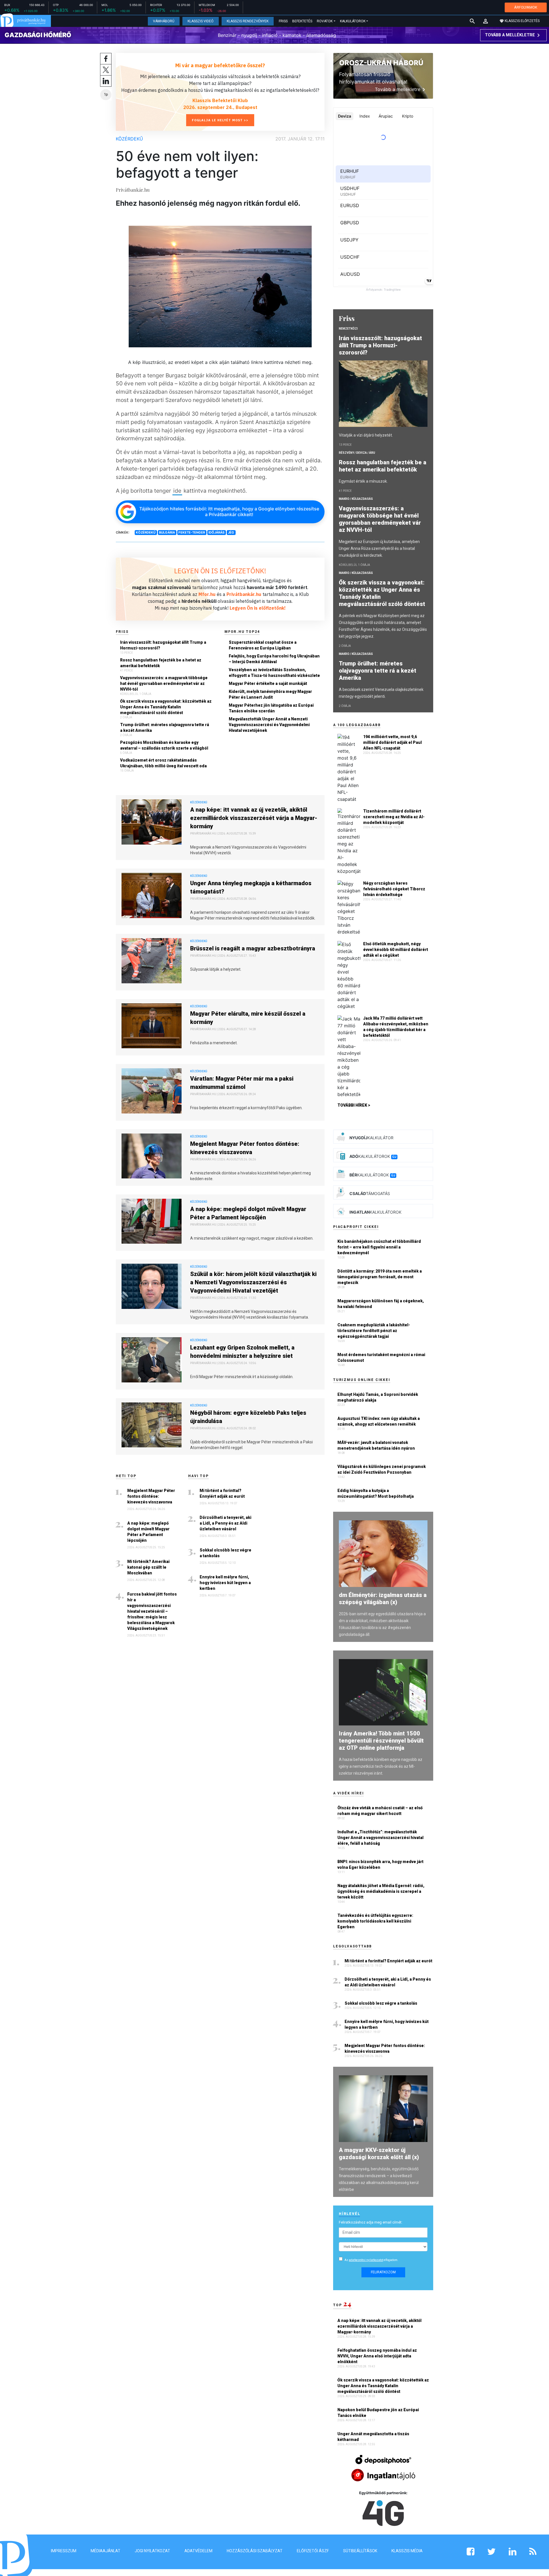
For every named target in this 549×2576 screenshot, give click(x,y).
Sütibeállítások (360, 2551)
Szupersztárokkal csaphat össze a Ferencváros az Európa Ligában (263, 645)
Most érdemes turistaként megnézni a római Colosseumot (381, 1358)
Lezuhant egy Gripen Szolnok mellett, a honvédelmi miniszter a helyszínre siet (242, 1352)
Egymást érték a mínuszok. (363, 481)
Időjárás (216, 532)
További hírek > (354, 1105)
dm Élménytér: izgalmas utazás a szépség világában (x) (383, 1599)
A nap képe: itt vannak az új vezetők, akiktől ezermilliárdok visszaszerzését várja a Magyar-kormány (254, 818)
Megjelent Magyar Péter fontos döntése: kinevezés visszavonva (245, 1148)
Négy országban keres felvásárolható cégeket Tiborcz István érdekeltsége (394, 889)
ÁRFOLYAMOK (526, 7)
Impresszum (64, 2551)
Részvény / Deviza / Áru (357, 453)
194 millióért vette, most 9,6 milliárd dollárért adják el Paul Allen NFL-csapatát (392, 742)
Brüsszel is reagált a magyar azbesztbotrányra (253, 948)
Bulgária (167, 532)
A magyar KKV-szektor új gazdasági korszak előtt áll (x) (379, 2154)
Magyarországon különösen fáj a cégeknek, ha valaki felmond (381, 1304)
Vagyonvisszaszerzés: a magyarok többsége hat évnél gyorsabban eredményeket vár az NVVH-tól (164, 683)
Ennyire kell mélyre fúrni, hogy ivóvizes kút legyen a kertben (225, 1583)
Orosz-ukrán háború (381, 63)
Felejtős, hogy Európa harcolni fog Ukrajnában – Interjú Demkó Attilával (274, 659)
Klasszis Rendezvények (248, 21)
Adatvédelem (198, 2551)
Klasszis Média (407, 2551)
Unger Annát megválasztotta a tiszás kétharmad (373, 2437)
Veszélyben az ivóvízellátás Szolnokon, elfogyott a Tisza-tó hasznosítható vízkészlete (274, 673)
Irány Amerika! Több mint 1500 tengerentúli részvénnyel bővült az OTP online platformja (381, 1741)
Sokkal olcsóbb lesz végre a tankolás (225, 1553)
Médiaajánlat (106, 2551)
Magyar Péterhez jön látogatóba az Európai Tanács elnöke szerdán (271, 708)
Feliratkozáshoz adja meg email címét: (371, 2222)
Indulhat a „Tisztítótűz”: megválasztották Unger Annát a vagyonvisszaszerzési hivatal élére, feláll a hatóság (380, 1838)
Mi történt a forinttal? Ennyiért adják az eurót (222, 1493)
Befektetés (302, 21)
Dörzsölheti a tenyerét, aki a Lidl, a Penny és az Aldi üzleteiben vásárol (225, 1523)
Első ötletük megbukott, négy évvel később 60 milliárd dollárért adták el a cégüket (396, 950)
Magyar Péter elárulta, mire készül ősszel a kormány (248, 1018)
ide (177, 491)
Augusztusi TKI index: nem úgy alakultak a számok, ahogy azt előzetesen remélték (379, 1421)
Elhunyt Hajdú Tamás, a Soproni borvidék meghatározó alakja (378, 1397)
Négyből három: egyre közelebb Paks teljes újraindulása (248, 1417)
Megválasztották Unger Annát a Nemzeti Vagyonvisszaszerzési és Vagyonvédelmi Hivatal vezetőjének (269, 725)
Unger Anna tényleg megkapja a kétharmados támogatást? (251, 887)
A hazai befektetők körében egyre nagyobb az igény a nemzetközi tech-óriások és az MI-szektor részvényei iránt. (381, 1766)
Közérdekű (129, 139)
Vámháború (164, 21)
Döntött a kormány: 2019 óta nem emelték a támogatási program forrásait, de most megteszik (380, 1277)
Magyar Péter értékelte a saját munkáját (268, 683)
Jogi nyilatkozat (152, 2551)
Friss (283, 21)
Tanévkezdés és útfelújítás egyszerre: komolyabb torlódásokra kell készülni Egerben (375, 1921)
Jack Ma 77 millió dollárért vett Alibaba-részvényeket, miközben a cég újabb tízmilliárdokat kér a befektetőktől (396, 1027)
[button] (486, 21)
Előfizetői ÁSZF (313, 2551)
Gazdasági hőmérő (38, 35)
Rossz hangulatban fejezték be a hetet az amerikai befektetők (161, 663)
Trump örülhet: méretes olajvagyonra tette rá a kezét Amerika (165, 728)
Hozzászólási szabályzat (255, 2551)
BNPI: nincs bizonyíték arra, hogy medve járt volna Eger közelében (380, 1864)
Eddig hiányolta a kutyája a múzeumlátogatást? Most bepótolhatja (376, 1493)
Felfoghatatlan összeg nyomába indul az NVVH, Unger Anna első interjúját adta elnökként (377, 2356)
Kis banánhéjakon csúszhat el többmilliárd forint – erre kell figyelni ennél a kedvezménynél (379, 1247)
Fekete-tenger (192, 532)
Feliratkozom (383, 2272)
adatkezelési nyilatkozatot (366, 2260)
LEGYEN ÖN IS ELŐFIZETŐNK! (220, 571)
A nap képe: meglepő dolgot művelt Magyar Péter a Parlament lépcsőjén (248, 1213)
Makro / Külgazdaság (356, 499)
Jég (231, 532)
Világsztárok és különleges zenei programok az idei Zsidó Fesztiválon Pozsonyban (382, 1469)
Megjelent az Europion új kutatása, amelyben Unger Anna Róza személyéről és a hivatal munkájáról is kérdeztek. (379, 548)
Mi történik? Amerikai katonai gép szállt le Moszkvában (148, 1567)
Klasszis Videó (201, 21)
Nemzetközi (348, 329)
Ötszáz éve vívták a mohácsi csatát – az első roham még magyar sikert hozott (380, 1811)
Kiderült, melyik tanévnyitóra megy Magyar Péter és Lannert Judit (270, 694)
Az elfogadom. (371, 2260)
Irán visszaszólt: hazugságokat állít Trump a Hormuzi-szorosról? (163, 645)
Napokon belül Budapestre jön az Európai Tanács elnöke (378, 2413)
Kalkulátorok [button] (353, 21)
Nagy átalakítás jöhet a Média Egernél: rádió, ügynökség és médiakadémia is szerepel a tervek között (381, 1891)
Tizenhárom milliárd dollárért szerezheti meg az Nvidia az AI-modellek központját (394, 817)
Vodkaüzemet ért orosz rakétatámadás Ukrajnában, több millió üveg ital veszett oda (163, 763)
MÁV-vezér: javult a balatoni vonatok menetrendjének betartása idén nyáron (376, 1445)
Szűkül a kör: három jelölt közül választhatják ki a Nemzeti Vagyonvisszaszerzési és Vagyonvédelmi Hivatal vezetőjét (253, 1282)
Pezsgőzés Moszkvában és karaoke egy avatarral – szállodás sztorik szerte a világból (164, 745)
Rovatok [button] (325, 21)
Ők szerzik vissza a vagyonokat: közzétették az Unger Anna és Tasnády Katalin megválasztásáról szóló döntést (166, 707)
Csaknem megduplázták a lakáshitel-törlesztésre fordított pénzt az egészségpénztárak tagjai (374, 1331)
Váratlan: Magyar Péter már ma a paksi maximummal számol (242, 1083)
